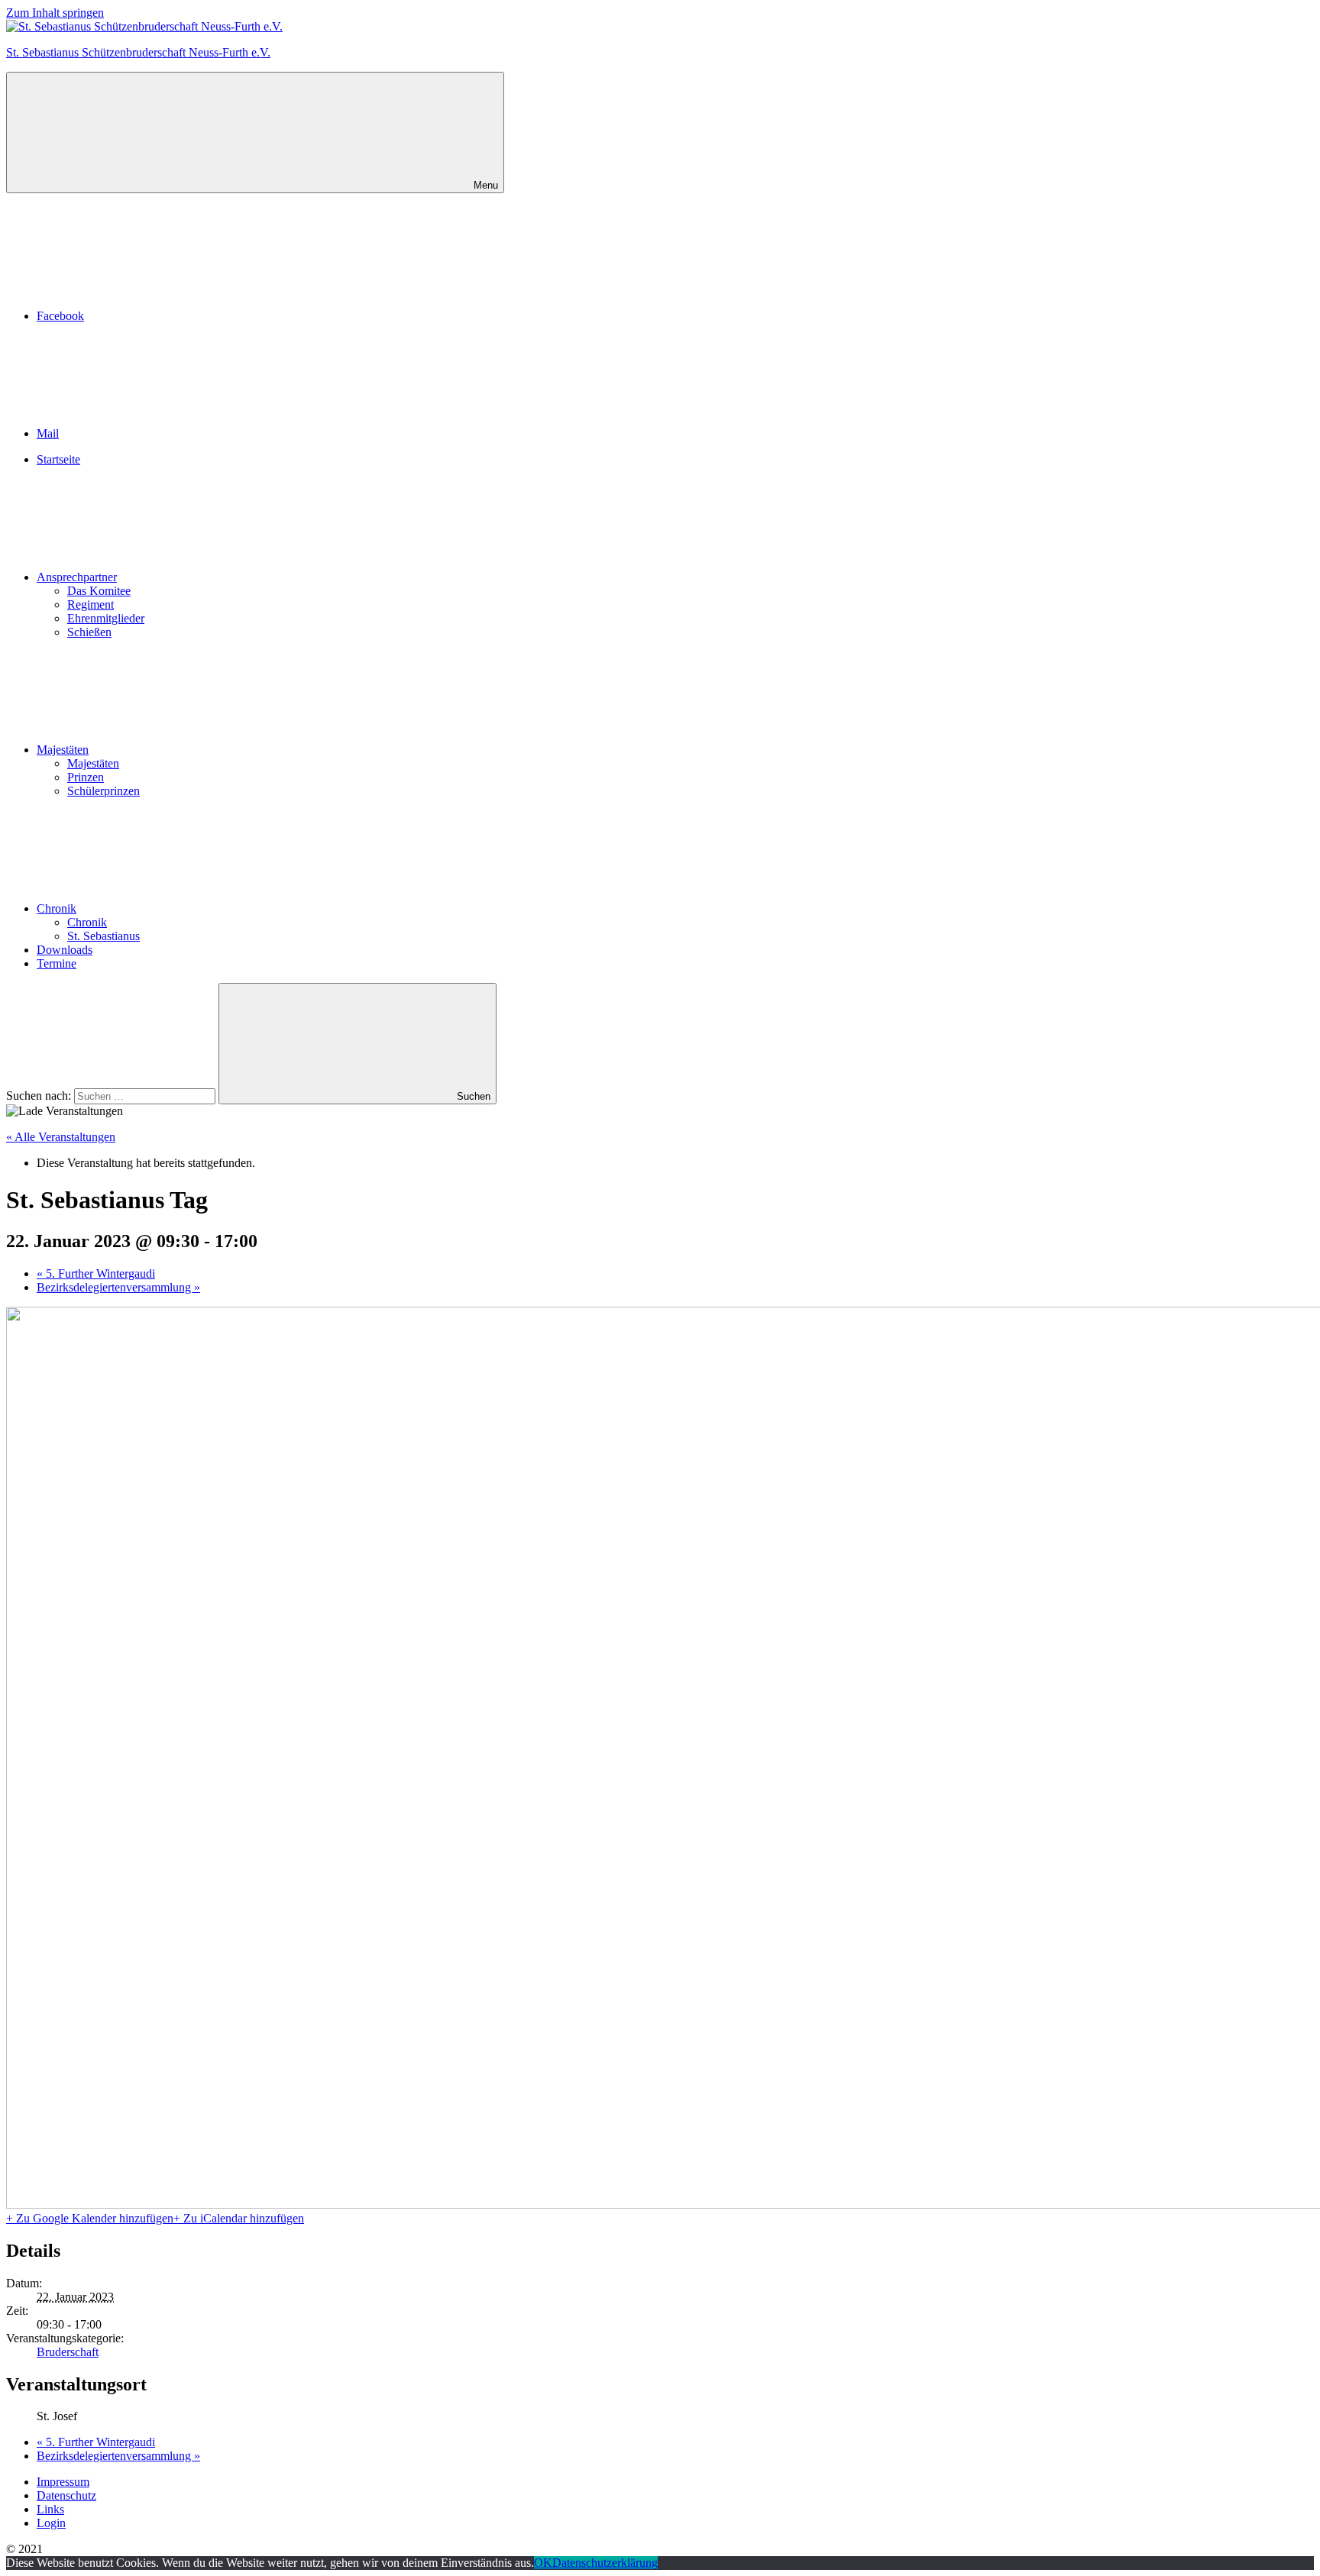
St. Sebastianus (104, 936)
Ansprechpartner (77, 577)
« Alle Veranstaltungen (61, 1137)
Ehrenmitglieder (106, 618)
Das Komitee (99, 591)
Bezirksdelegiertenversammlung (118, 1287)
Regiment (91, 604)
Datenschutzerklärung (605, 2563)
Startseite (58, 459)
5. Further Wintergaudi (96, 1273)
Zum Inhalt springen (55, 13)
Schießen (89, 632)
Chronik (57, 908)
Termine (57, 963)
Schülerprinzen (104, 791)
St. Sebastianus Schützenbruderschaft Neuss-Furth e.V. (138, 52)
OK (543, 2563)
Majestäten (63, 750)
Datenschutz (66, 2495)
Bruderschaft (68, 2352)
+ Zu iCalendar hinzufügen (239, 2218)
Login (51, 2523)
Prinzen (86, 777)
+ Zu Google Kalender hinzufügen (90, 2218)
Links (50, 2509)
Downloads (65, 950)
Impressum (63, 2482)
